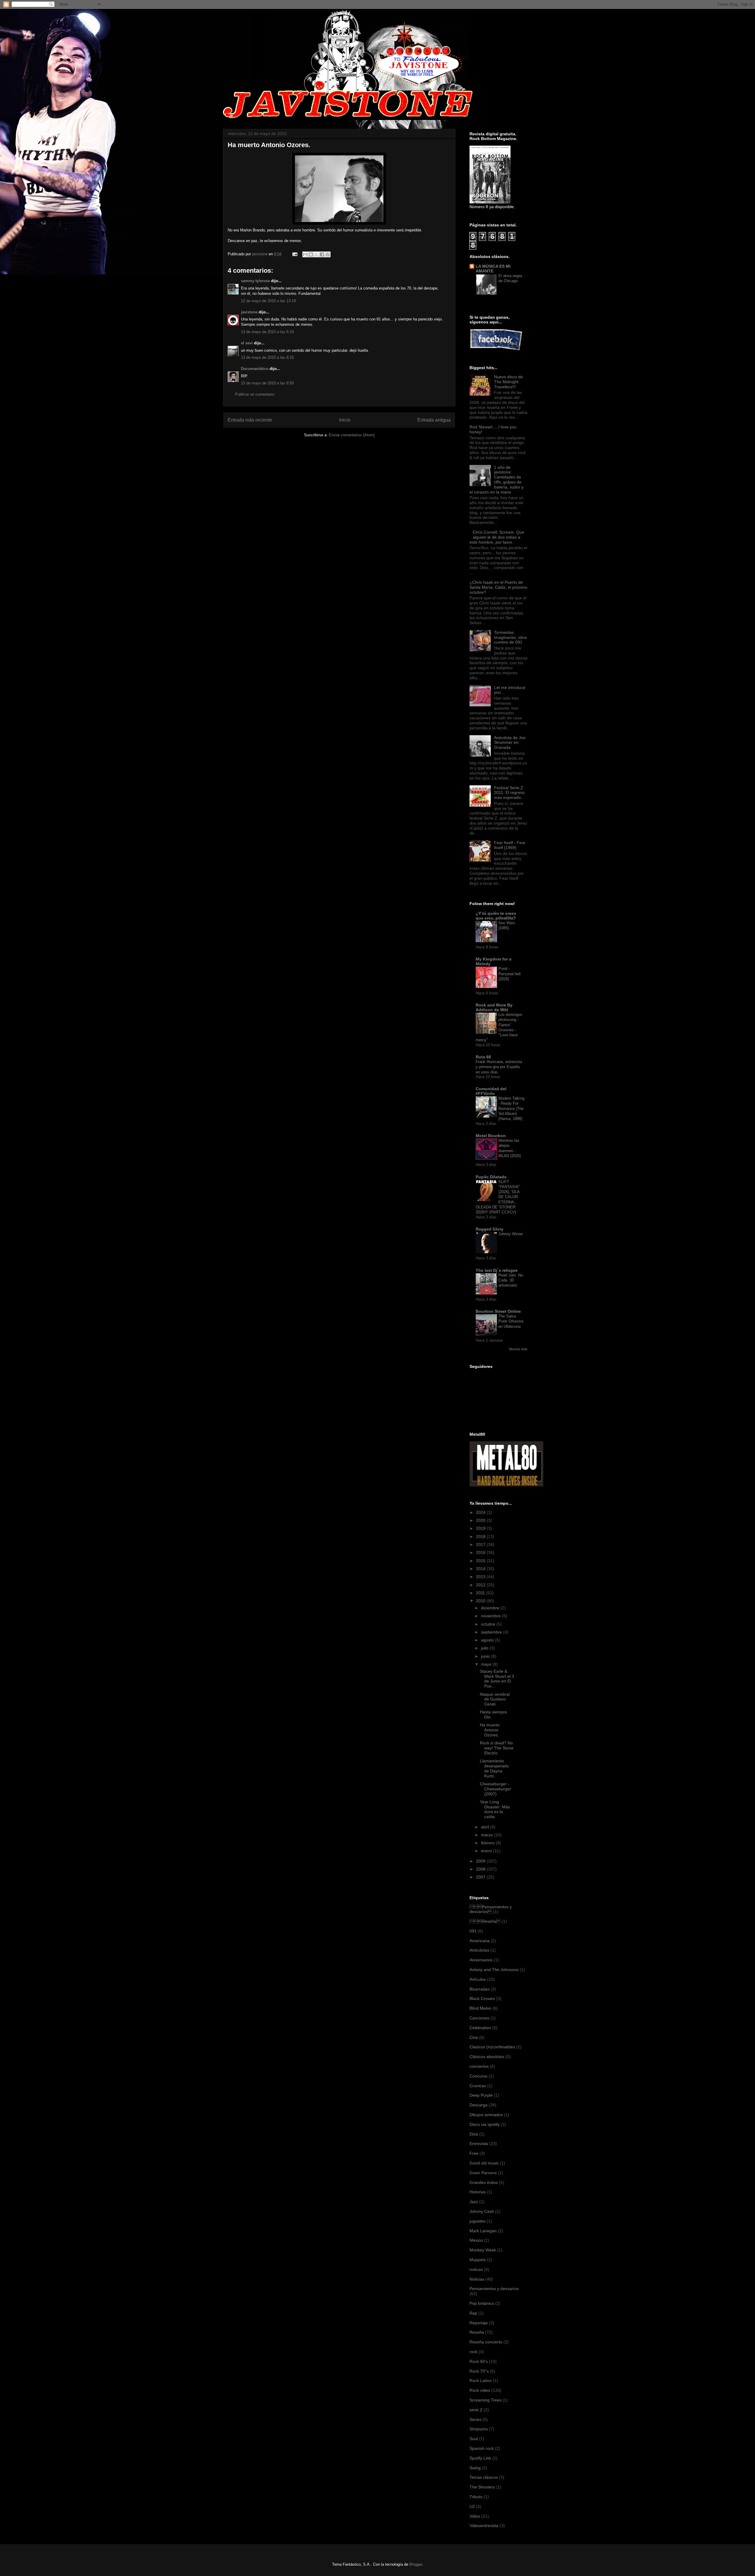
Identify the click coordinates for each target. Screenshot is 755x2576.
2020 (481, 1520)
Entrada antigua (434, 420)
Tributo (476, 2497)
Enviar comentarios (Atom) (352, 435)
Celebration (480, 2028)
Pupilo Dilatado (491, 1177)
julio (485, 1648)
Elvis (474, 2134)
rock (473, 2352)
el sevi (247, 343)
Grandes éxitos (484, 2182)
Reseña (477, 2332)
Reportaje (479, 2323)
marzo (488, 1835)
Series (475, 2419)
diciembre (491, 1608)
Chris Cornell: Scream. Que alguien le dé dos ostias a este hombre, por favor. (497, 537)
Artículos (478, 1979)
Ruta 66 (483, 1057)
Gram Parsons (483, 2173)
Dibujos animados (486, 2115)
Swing (475, 2468)
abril (486, 1827)
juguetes (477, 2221)
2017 (481, 1544)
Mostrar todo (518, 1349)
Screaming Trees (485, 2400)
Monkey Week (483, 2250)
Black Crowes (482, 1998)
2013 (481, 1577)
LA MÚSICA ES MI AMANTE (493, 269)
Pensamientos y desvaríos (491, 1909)
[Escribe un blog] (311, 254)
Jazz (474, 2202)
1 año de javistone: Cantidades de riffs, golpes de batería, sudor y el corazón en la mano (497, 480)
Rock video (480, 2390)
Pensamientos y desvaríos (494, 2289)
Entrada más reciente (250, 420)
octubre (489, 1624)
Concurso (479, 2076)
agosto (488, 1640)
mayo (487, 1664)
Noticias (477, 2279)
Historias (478, 2192)
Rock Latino (481, 2381)
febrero (488, 1843)
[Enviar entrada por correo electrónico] (294, 254)
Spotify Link (480, 2458)
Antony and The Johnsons (494, 1970)
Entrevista (479, 2144)
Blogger (416, 2564)
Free (474, 2153)
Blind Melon (480, 2008)
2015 (481, 1561)
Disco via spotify (485, 2124)
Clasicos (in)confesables (492, 2047)
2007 (481, 1877)
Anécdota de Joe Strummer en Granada (510, 743)
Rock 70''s (479, 2371)
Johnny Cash (482, 2211)
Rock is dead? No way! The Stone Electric (497, 1748)
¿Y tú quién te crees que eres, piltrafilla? (496, 916)
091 (473, 1931)
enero (487, 1851)
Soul (474, 2439)
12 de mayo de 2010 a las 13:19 (268, 301)
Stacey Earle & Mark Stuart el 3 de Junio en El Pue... (497, 1679)
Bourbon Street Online (498, 1311)
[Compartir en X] (316, 254)
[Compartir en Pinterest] (328, 254)
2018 (481, 1537)
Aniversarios (481, 1960)
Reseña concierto (486, 2342)
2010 (481, 1601)
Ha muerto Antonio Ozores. (490, 1730)
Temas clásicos (484, 2477)
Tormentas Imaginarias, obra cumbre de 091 (510, 637)
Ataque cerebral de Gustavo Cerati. (495, 1699)
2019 (481, 1528)
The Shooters (482, 2487)
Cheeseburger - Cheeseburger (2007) (495, 1789)
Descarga (479, 2105)
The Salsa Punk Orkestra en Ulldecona (511, 1321)
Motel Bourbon (491, 1136)
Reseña (485, 1921)
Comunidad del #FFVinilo (491, 1091)
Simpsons (479, 2429)
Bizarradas (480, 1989)
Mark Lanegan (483, 2231)
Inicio (345, 420)
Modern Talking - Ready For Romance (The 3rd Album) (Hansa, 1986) (511, 1108)
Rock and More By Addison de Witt (494, 1007)
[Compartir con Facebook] (322, 254)
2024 (481, 1512)
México (476, 2240)
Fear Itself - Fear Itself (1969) (510, 845)
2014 (481, 1569)
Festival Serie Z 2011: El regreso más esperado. (509, 793)
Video (475, 2516)
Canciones (479, 2018)
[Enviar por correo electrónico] (305, 254)
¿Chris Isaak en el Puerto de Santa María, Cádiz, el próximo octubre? (498, 587)
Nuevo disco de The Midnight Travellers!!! (508, 382)
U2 (472, 2506)
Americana (480, 1941)
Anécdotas (479, 1950)
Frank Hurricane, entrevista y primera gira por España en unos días (499, 1067)
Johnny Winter (511, 1234)
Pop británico (482, 2303)
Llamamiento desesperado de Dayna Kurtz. (494, 1768)
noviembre (491, 1616)
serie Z (476, 2410)
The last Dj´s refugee (497, 1270)
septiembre (492, 1632)
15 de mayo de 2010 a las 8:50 (267, 383)
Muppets (478, 2260)
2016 (481, 1552)
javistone (249, 312)
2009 (481, 1861)
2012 (481, 1585)
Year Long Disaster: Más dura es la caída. (495, 1809)
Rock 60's (479, 2361)
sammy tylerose (255, 281)
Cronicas (478, 2086)
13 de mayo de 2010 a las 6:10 (267, 332)
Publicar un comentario (255, 394)
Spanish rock (482, 2448)
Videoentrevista (484, 2526)
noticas (476, 2269)
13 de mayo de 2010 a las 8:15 (267, 357)
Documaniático (255, 369)
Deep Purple (481, 2095)
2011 (481, 1593)
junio (486, 1656)
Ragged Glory (490, 1229)
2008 (481, 1869)
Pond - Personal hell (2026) (509, 974)
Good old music (484, 2163)
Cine (474, 2037)
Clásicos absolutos (487, 2057)
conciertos (479, 2066)
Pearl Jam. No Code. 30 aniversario (511, 1280)
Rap (473, 2313)
